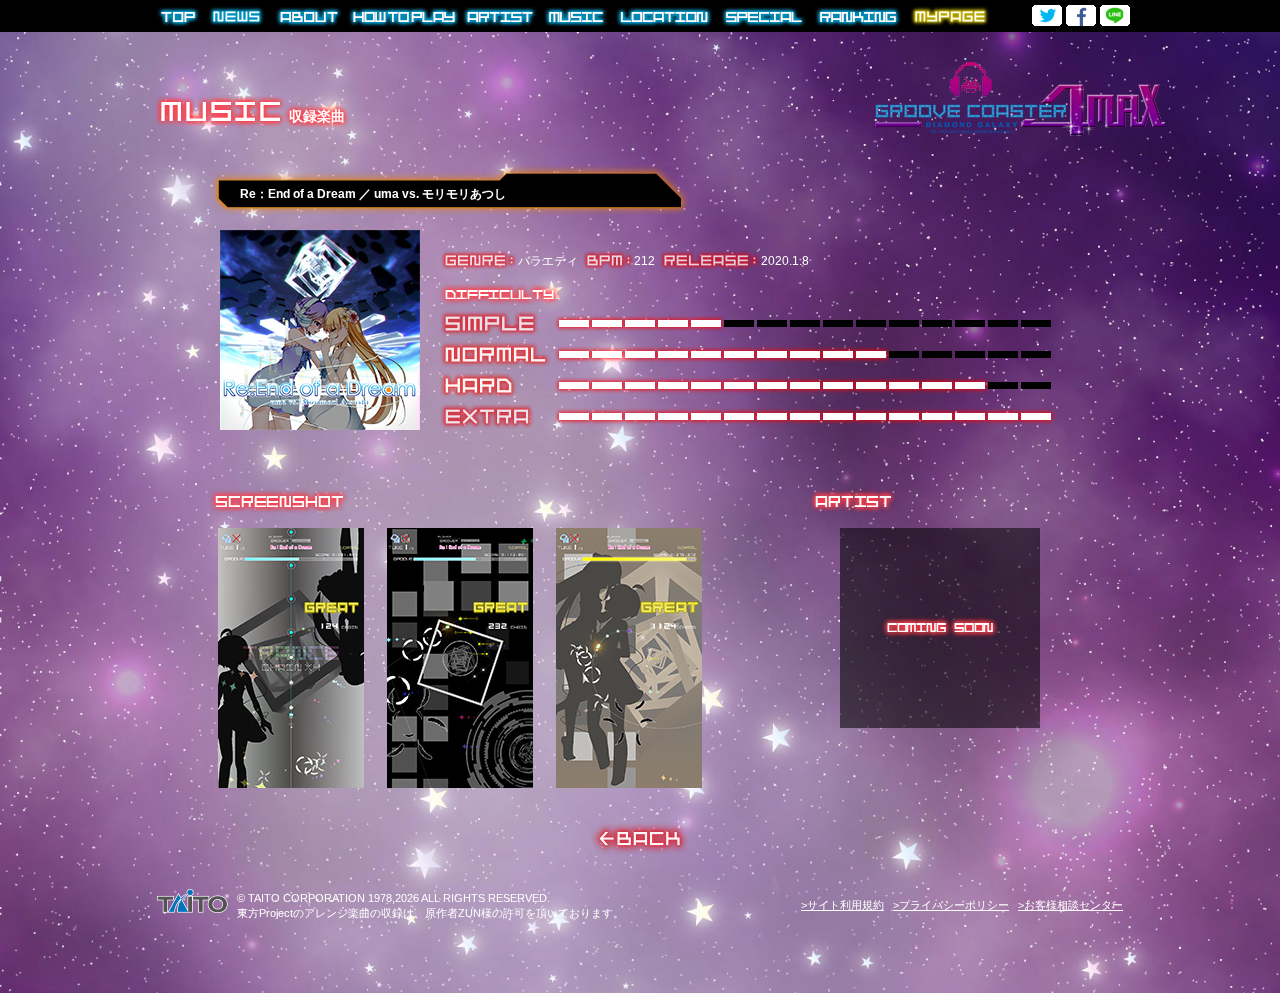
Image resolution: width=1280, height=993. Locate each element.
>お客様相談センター (1070, 905)
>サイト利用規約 (842, 905)
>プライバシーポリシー (951, 905)
